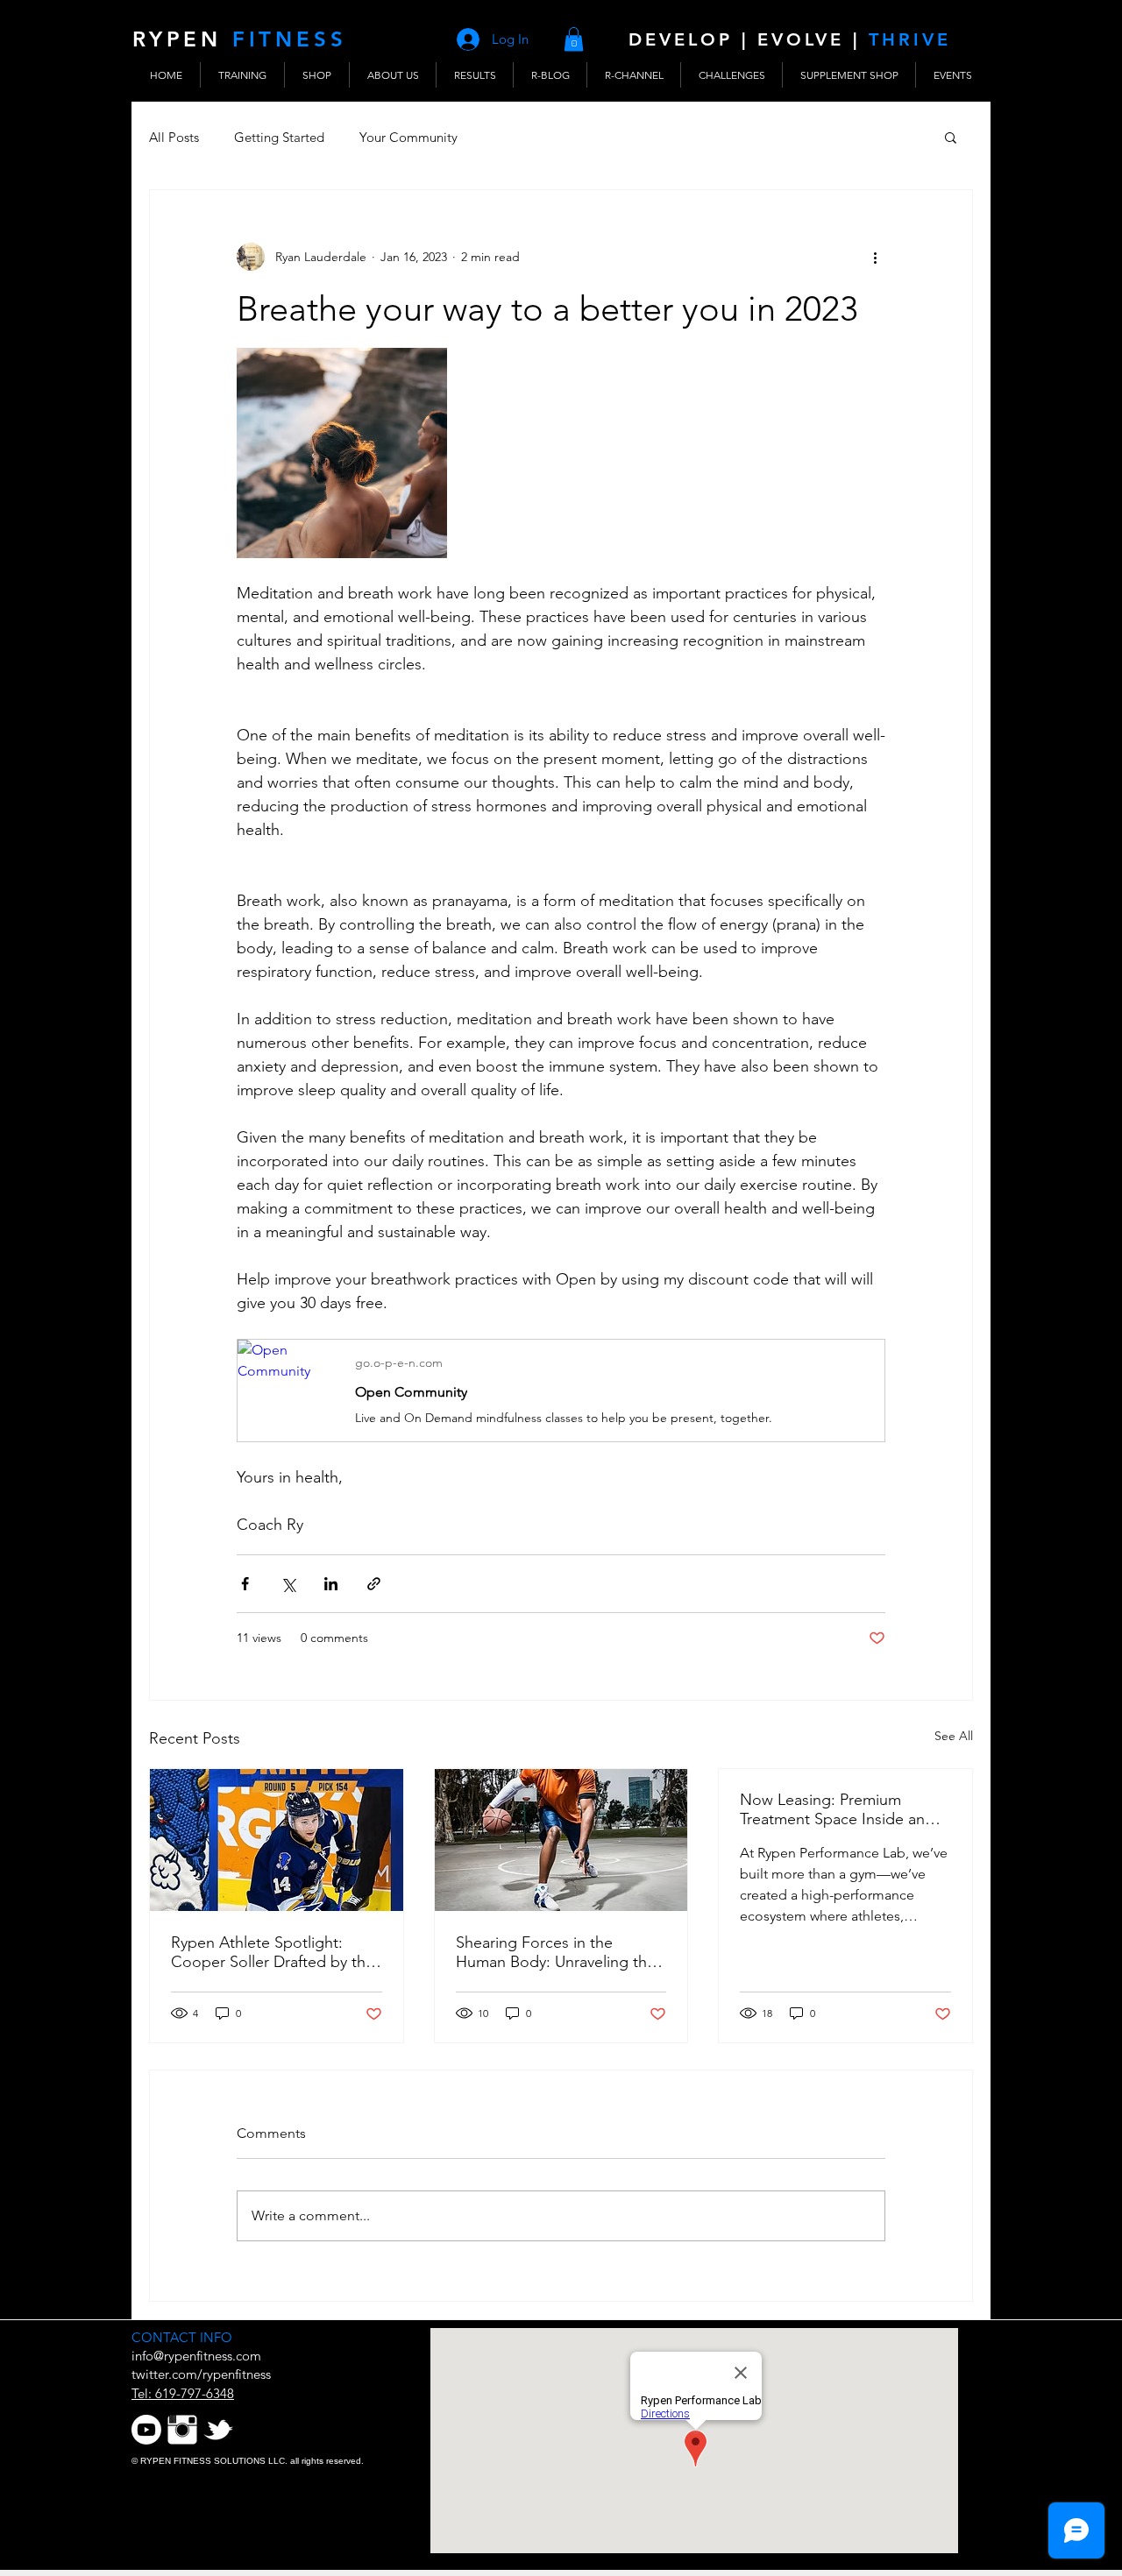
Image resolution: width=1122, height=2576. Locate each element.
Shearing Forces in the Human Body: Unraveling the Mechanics (556, 1952)
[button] (574, 39)
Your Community (408, 137)
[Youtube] (146, 2430)
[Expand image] (342, 453)
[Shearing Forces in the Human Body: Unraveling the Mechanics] (561, 1840)
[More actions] (875, 257)
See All (954, 1736)
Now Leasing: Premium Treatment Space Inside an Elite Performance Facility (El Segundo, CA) (838, 1809)
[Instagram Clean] (182, 2430)
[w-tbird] (218, 2430)
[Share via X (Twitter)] (288, 1584)
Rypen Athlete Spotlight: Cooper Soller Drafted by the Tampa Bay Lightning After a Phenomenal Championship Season (273, 1952)
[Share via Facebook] (245, 1584)
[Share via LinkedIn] (331, 1584)
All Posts (174, 137)
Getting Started (279, 137)
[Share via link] (374, 1584)
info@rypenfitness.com (196, 2356)
